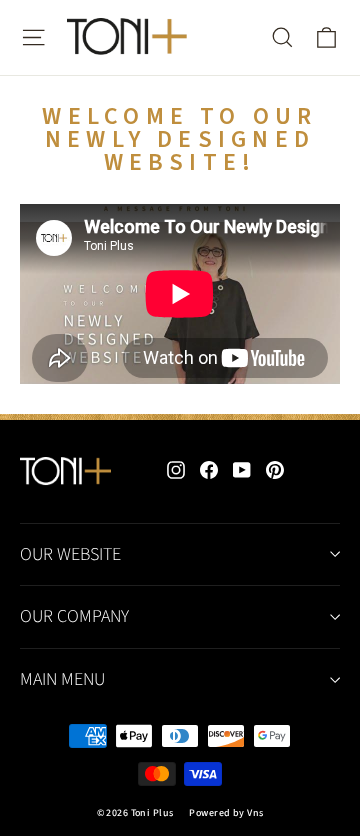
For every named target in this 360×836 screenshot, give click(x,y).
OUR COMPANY (74, 616)
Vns (255, 813)
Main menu (62, 679)
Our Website (70, 554)
